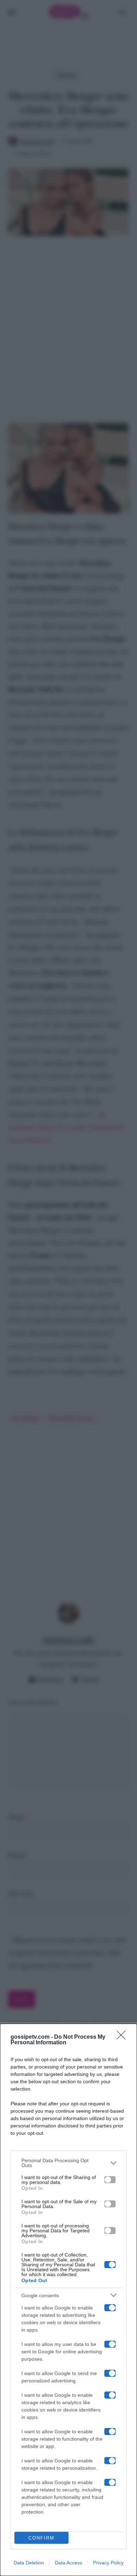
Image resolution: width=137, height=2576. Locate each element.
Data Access (68, 2563)
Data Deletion (29, 2563)
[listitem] (68, 2163)
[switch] (110, 2180)
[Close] (123, 2037)
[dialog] (68, 2300)
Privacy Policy (108, 2563)
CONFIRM (41, 2538)
